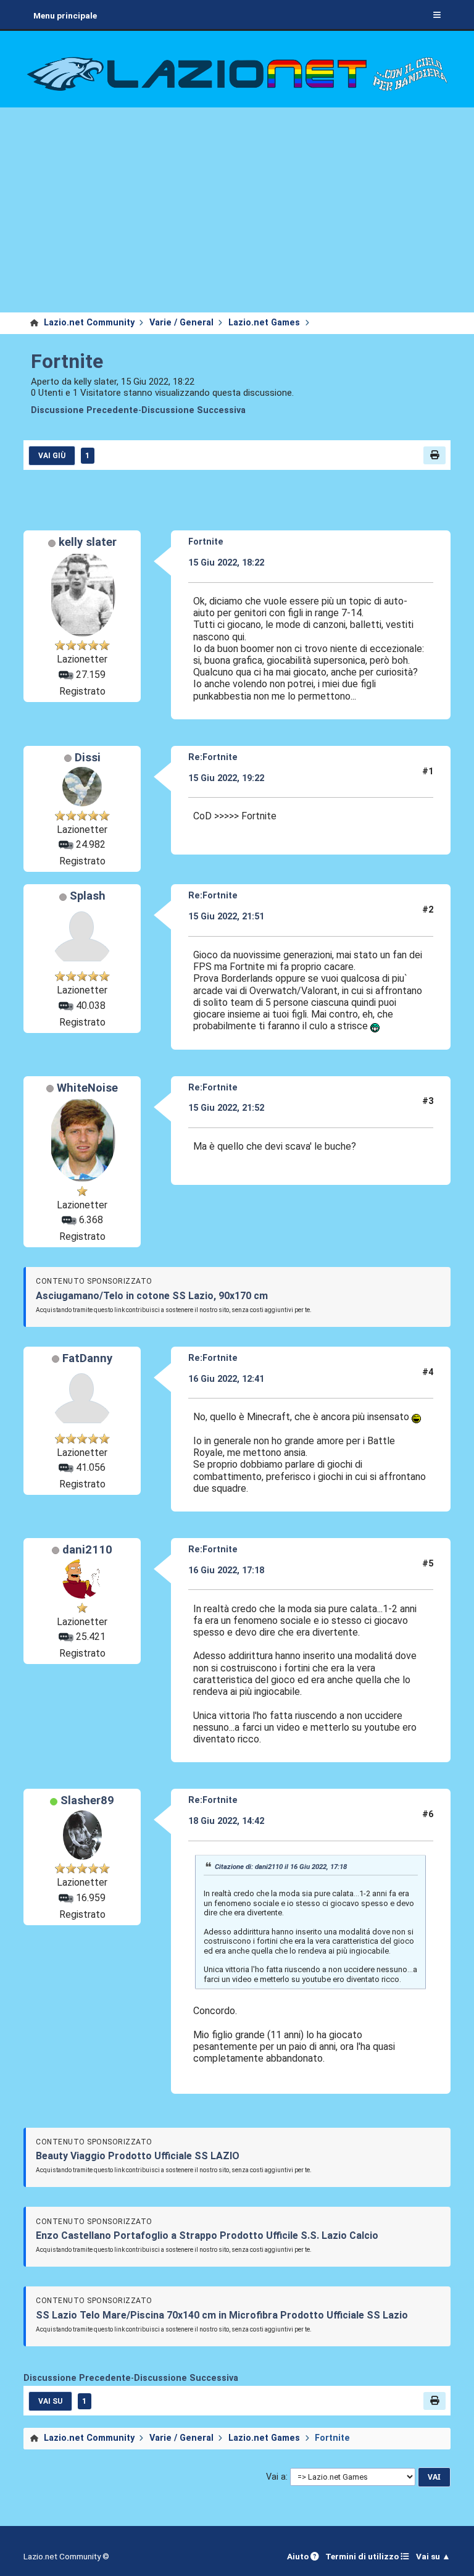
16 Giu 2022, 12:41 (226, 1379)
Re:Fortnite (213, 757)
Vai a (276, 2477)
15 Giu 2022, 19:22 (226, 778)
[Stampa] (434, 455)
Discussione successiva (193, 410)
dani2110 (87, 1550)
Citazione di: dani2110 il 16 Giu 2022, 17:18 (281, 1867)
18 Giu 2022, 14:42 (226, 1821)
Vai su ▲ (433, 2556)
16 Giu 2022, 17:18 (226, 1570)
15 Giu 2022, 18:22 (226, 563)
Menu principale (65, 15)
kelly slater (88, 542)
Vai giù (52, 456)
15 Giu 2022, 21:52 (226, 1108)
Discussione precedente (85, 410)
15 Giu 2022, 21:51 (226, 917)
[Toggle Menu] (437, 15)
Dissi (88, 758)
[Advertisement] (237, 220)
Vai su (50, 2401)
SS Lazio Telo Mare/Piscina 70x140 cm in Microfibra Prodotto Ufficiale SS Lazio (222, 2315)
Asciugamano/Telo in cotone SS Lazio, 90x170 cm (152, 1296)
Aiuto (299, 2556)
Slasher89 (87, 1800)
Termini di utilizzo (363, 2556)
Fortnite (67, 361)
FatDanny (87, 1358)
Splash (88, 896)
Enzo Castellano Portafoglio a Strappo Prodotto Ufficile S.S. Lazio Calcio (207, 2235)
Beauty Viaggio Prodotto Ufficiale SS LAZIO (138, 2156)
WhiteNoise (87, 1088)
